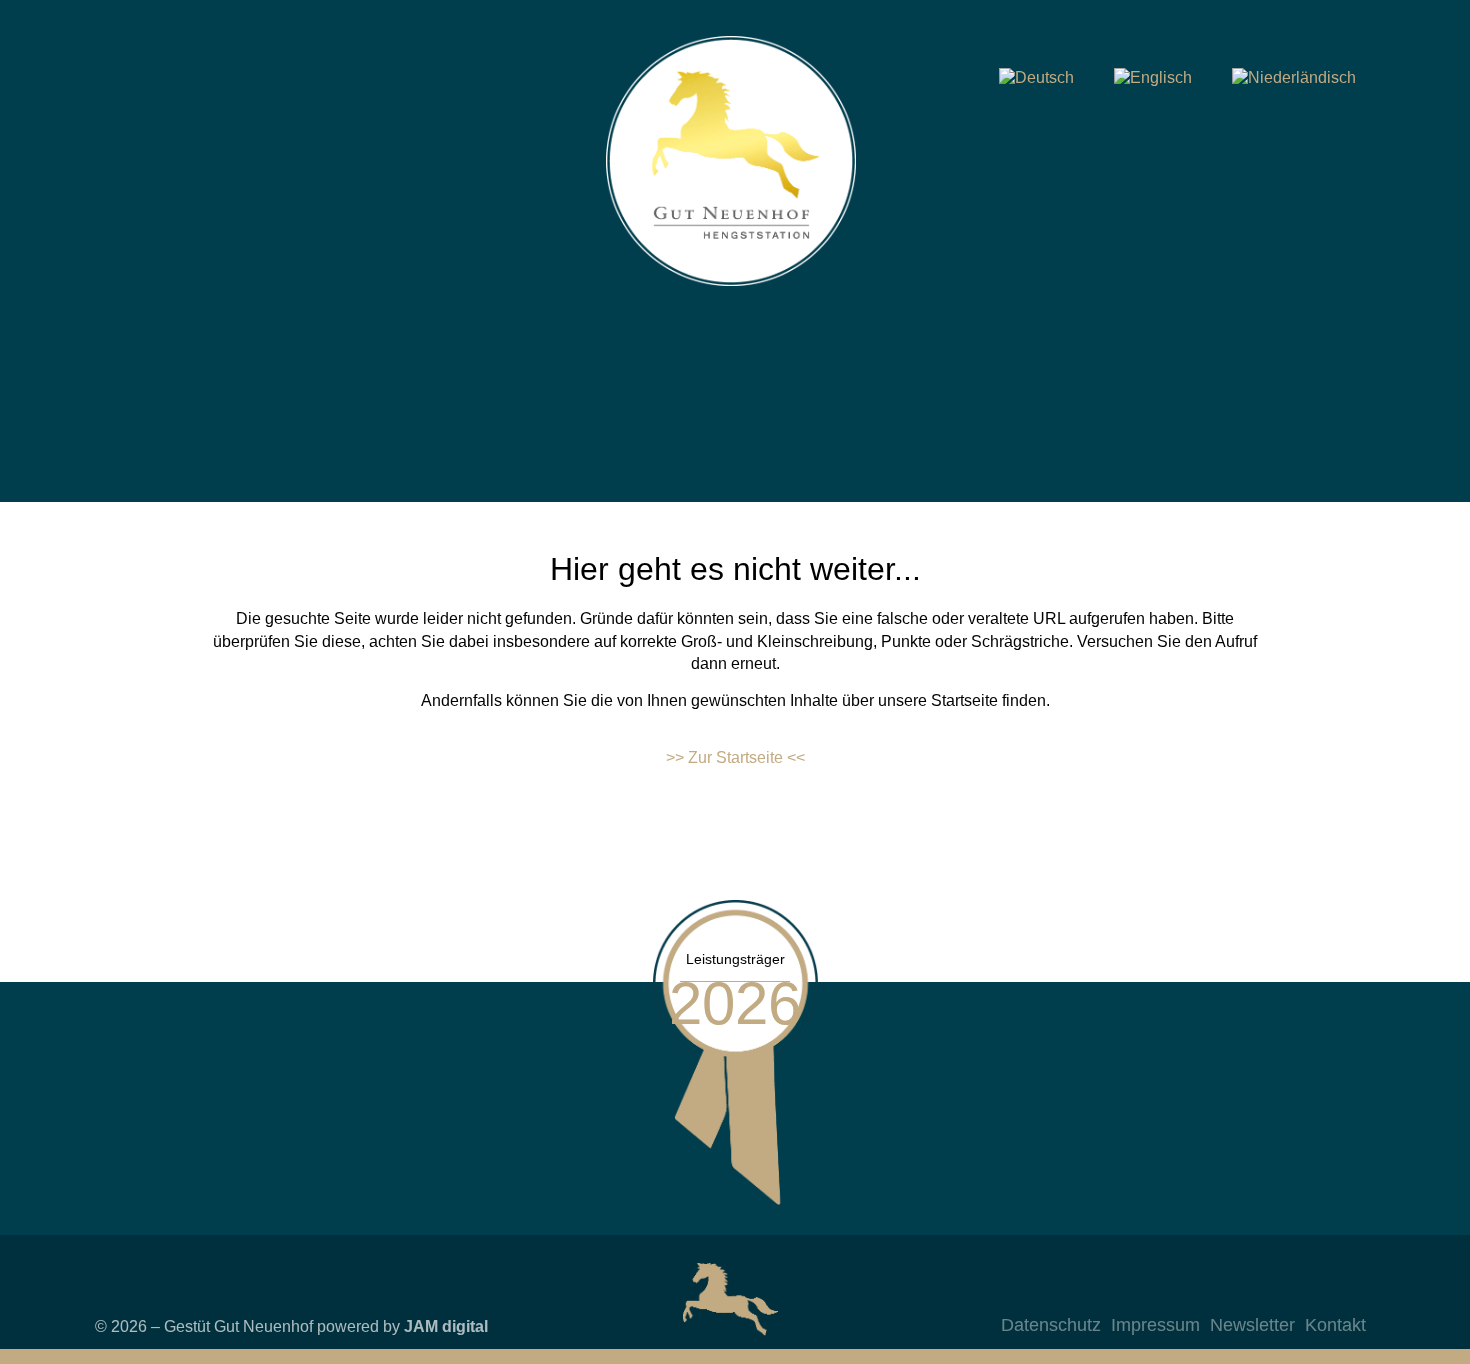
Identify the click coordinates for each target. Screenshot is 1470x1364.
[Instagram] (1226, 1293)
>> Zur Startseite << (735, 757)
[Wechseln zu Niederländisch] (1294, 78)
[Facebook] (1266, 1293)
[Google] (1346, 1293)
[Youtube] (1306, 1293)
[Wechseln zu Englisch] (1153, 78)
